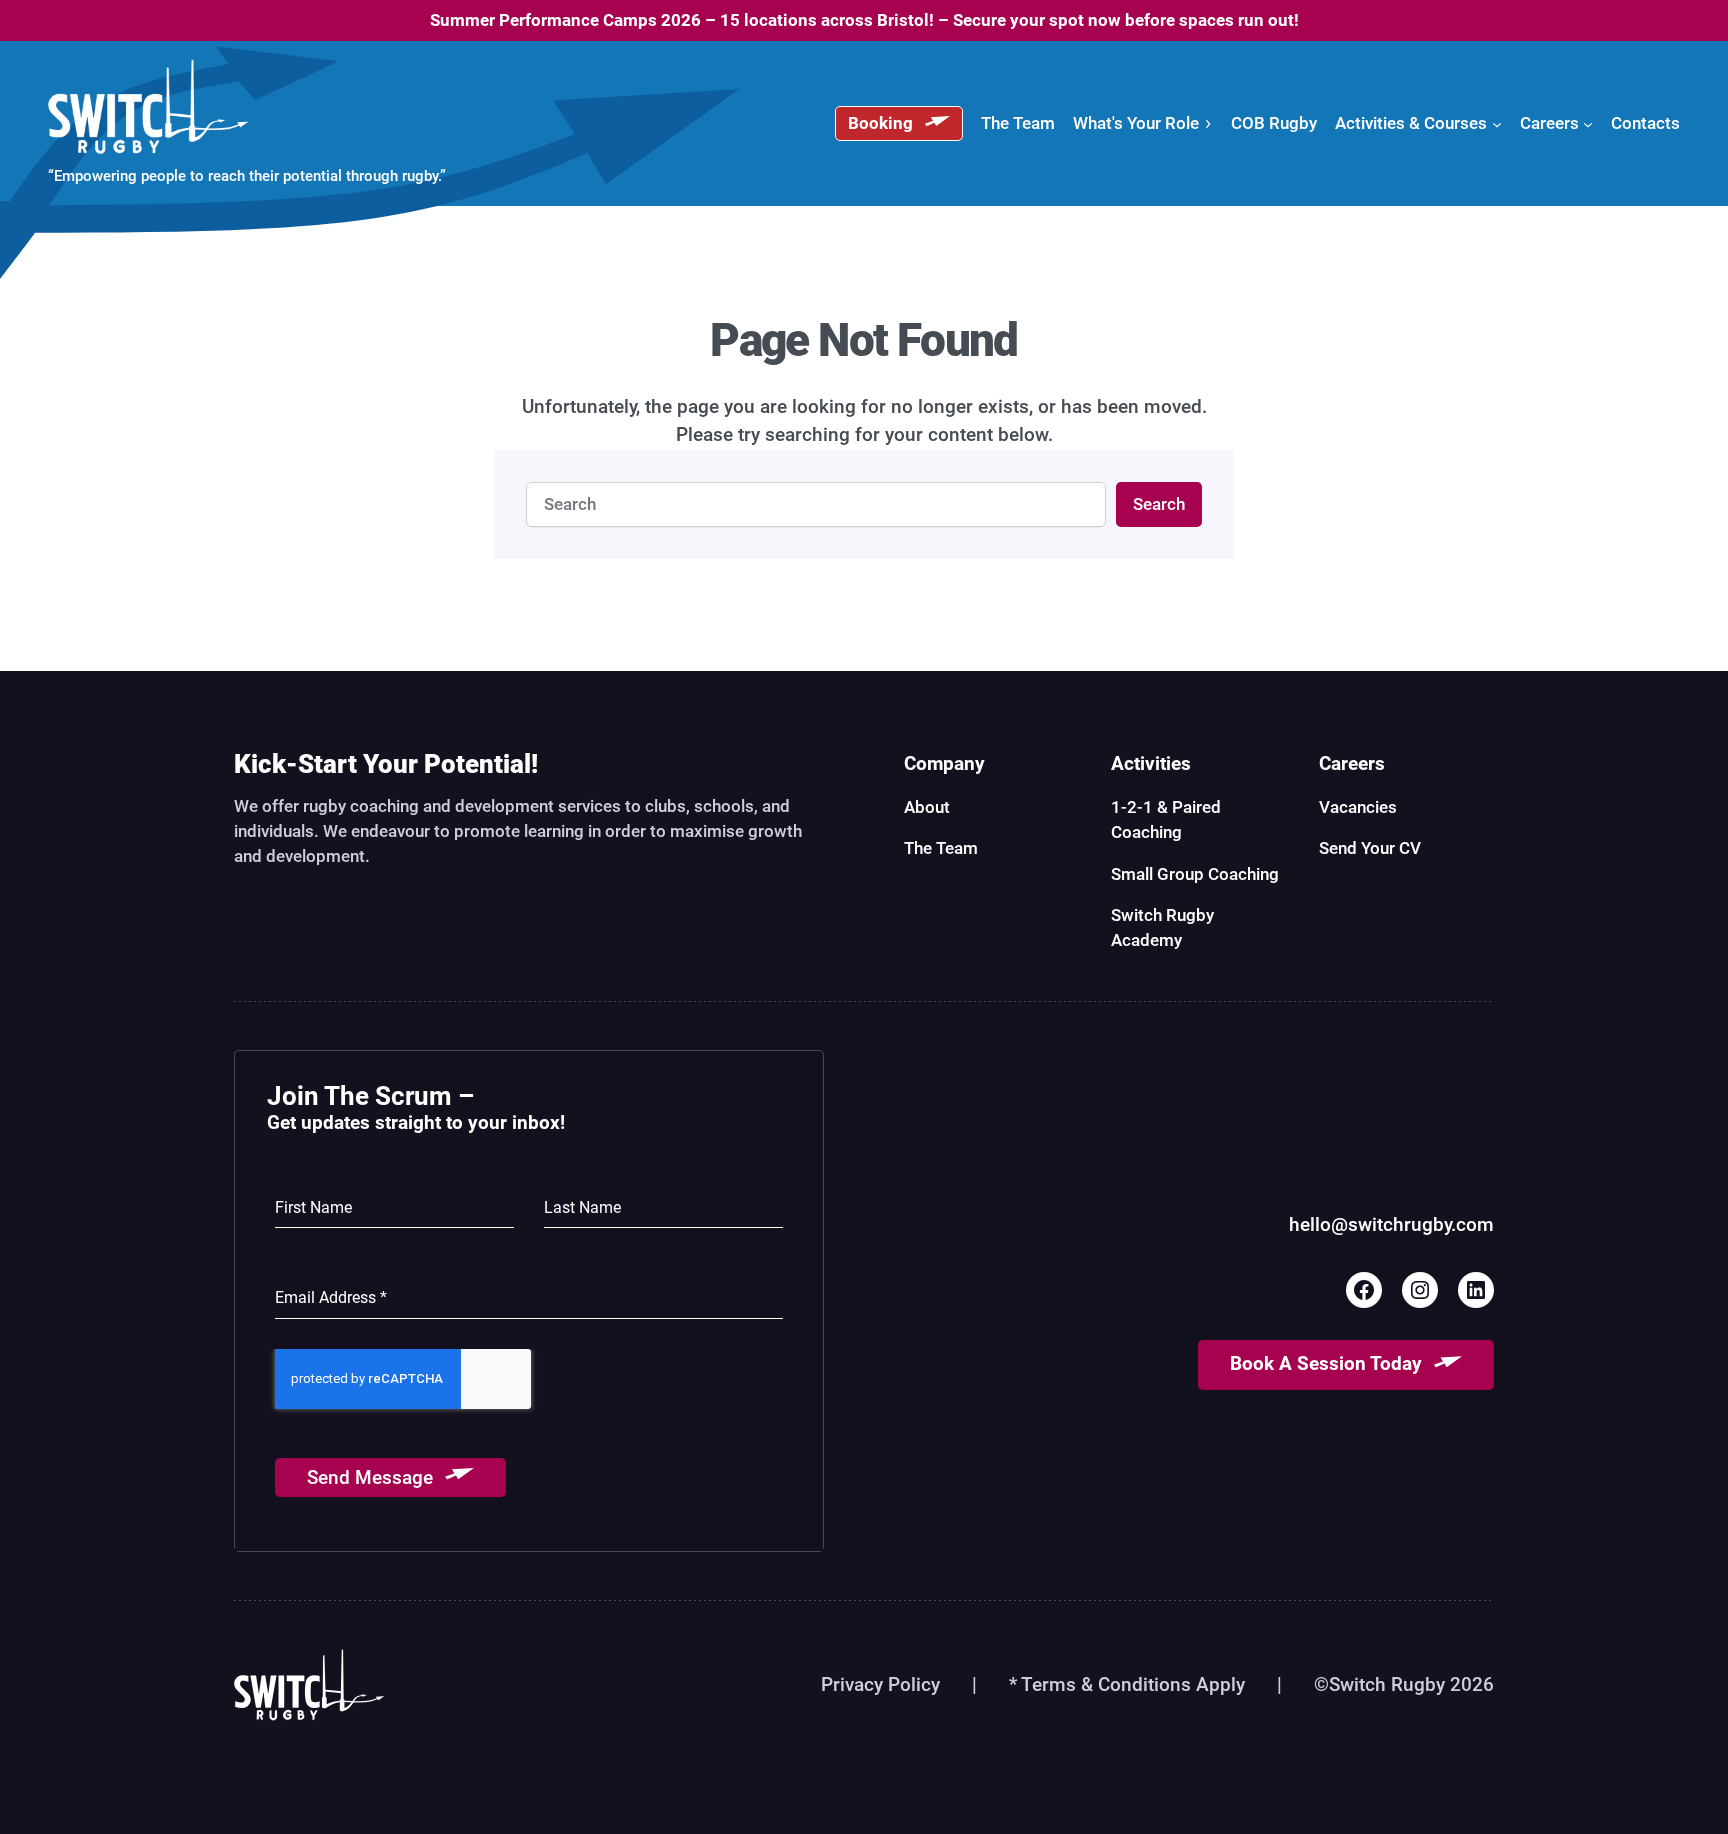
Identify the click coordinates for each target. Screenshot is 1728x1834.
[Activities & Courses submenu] (1497, 123)
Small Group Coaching (1195, 874)
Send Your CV (1370, 848)
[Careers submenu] (1588, 123)
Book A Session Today (1326, 1364)
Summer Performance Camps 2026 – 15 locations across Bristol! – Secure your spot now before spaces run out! (864, 20)
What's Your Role (1136, 123)
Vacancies (1358, 807)
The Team (941, 848)
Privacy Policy (880, 1685)
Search (1159, 504)
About (927, 807)
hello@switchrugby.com (1391, 1225)
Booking (880, 123)
